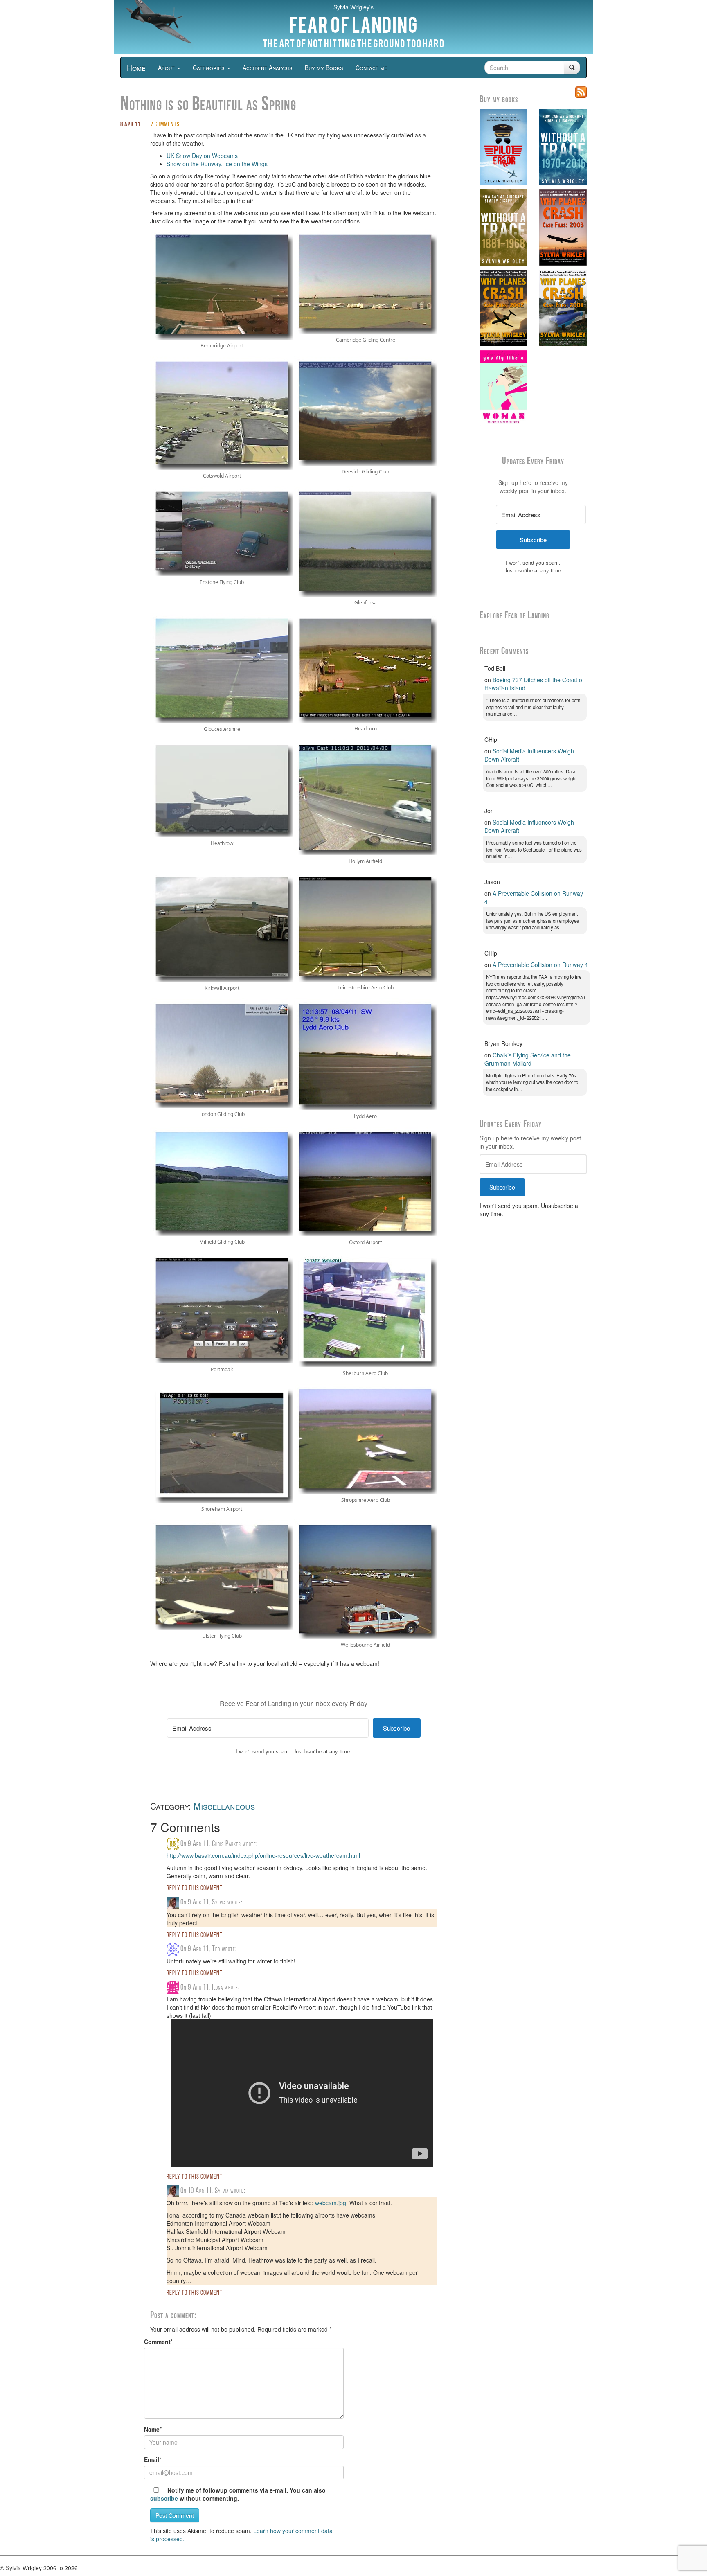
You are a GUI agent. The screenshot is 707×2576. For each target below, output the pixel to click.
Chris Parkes (226, 1844)
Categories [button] (209, 68)
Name (152, 2429)
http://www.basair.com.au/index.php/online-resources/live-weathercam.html (263, 1855)
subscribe (164, 2498)
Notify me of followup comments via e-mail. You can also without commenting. (238, 2494)
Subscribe (502, 1187)
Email (152, 2459)
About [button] (167, 68)
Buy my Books (324, 68)
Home (136, 68)
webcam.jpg (331, 2203)
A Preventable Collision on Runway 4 (540, 965)
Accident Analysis (268, 68)
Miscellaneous (224, 1806)
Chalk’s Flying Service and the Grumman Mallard (528, 1059)
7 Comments (165, 125)
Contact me (372, 68)
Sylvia (219, 1903)
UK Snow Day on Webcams (202, 156)
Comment (157, 2342)
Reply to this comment (195, 1889)
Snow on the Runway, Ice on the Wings (217, 164)
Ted (216, 1949)
